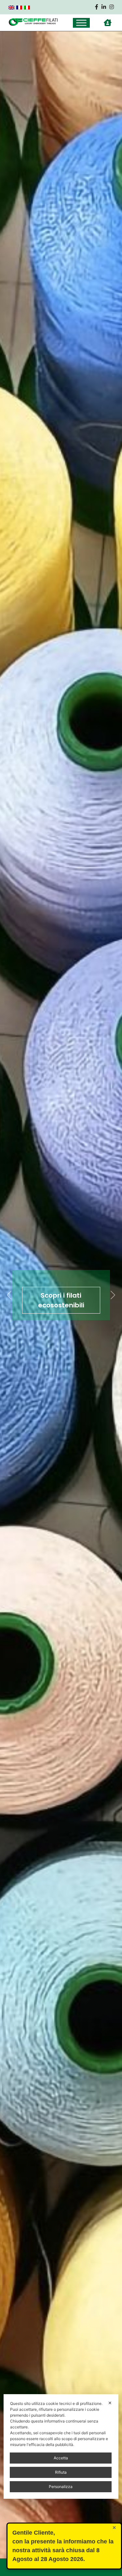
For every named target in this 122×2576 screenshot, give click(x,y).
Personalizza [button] (61, 2487)
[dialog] (61, 2446)
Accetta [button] (61, 2458)
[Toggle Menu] (81, 23)
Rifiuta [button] (61, 2472)
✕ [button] (110, 2403)
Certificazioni (61, 1300)
